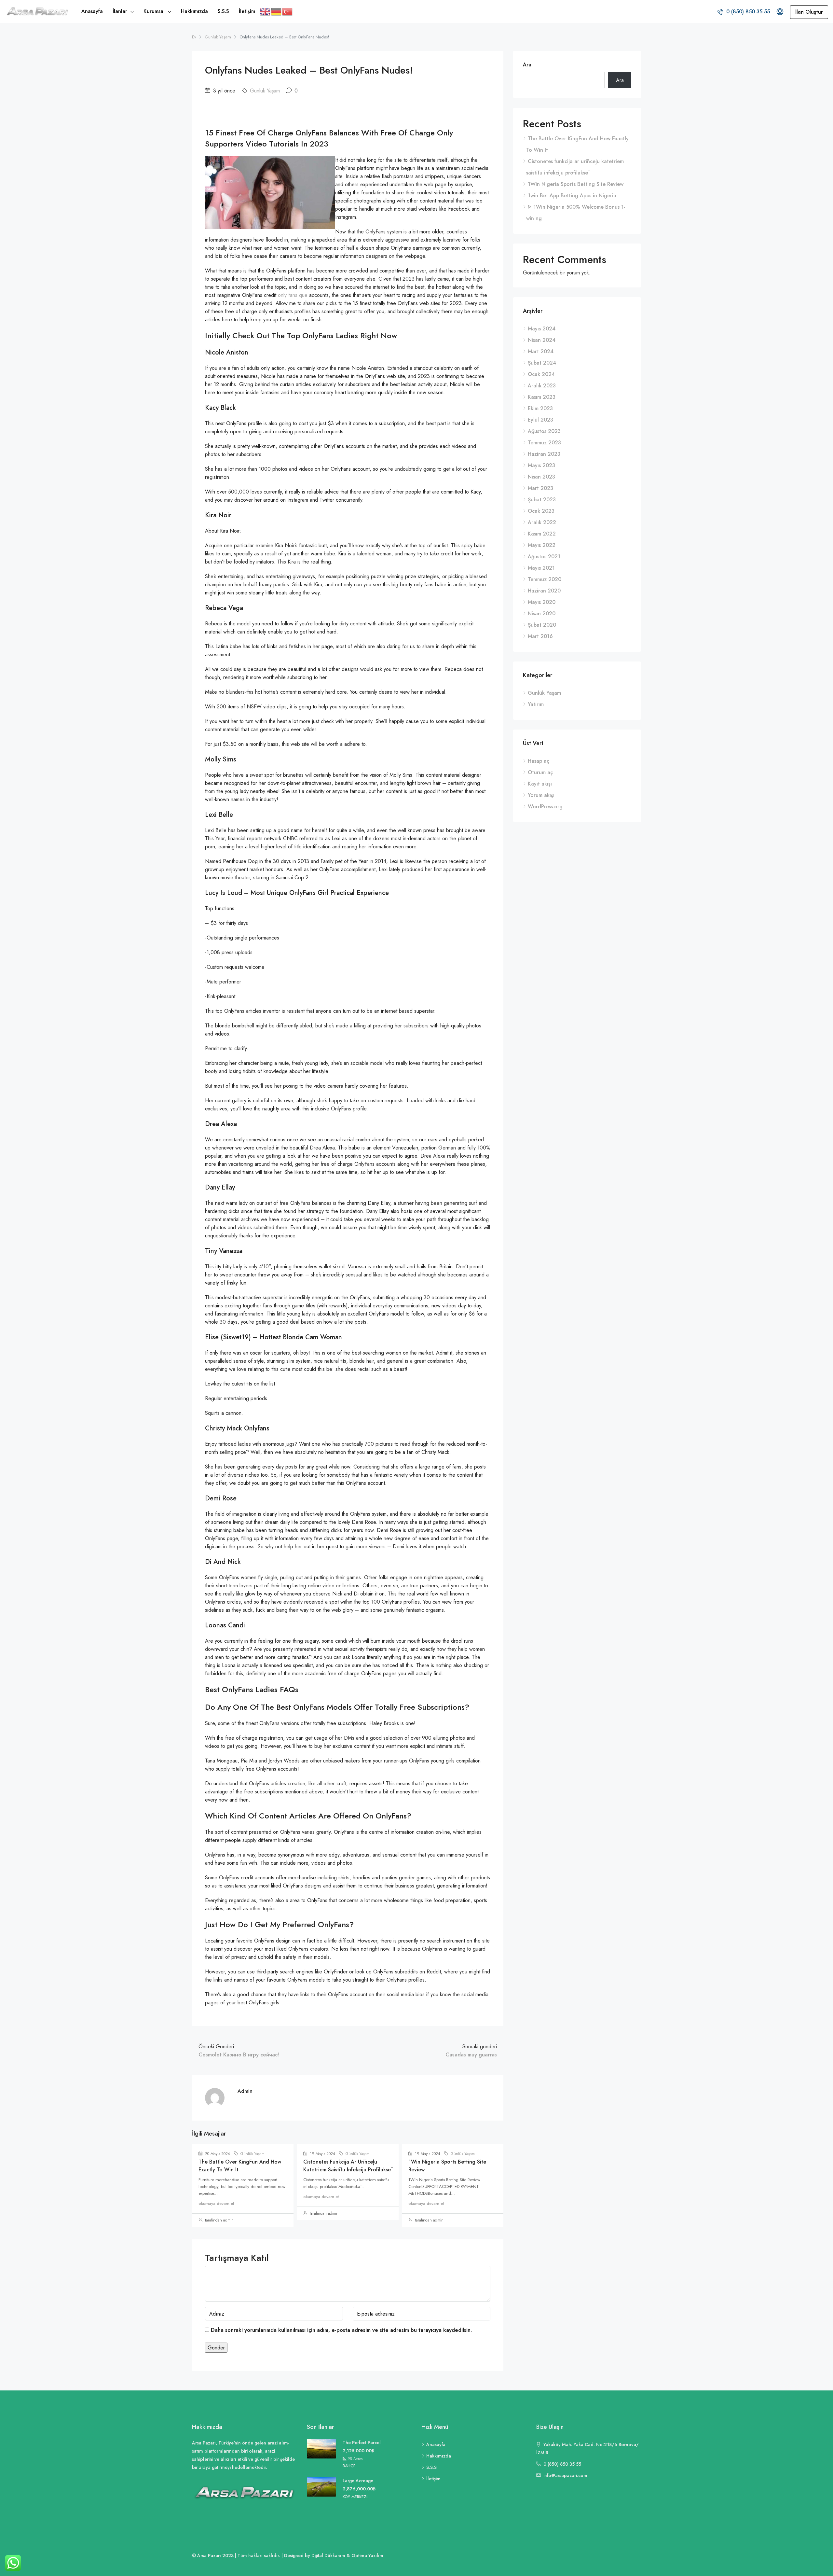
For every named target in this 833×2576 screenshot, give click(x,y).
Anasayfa (92, 11)
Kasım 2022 (542, 534)
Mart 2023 (540, 488)
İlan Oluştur (809, 12)
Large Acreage (358, 2481)
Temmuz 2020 (545, 579)
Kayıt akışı (540, 784)
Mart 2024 (541, 351)
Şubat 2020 (542, 625)
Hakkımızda (194, 11)
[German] (277, 11)
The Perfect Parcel (362, 2443)
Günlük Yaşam (218, 37)
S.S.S (223, 11)
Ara (527, 65)
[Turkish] (288, 11)
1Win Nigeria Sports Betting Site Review (576, 184)
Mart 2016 (540, 636)
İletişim (247, 11)
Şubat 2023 (542, 500)
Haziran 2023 (544, 454)
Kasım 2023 (542, 397)
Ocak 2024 (541, 374)
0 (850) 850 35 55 (747, 12)
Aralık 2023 (542, 386)
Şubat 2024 (542, 363)
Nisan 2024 (542, 340)
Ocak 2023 (541, 511)
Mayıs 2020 (542, 602)
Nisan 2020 (542, 613)
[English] (266, 11)
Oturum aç (540, 772)
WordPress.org (545, 807)
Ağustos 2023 (544, 431)
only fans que (293, 295)
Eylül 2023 (540, 420)
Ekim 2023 (540, 408)
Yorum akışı (541, 795)
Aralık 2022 (542, 522)
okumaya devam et (216, 2203)
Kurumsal (154, 11)
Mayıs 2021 (541, 568)
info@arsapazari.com (565, 2475)
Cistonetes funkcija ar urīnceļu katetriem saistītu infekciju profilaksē (347, 2166)
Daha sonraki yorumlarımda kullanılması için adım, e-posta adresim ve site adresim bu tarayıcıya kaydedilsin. (341, 2330)
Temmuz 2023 (544, 443)
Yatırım (536, 704)
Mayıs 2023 (541, 465)
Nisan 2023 (541, 477)
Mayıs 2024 (542, 329)
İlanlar (120, 11)
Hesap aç (539, 761)
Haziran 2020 (544, 591)
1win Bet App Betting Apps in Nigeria (572, 195)
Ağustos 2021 (544, 557)
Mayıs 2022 (542, 545)
